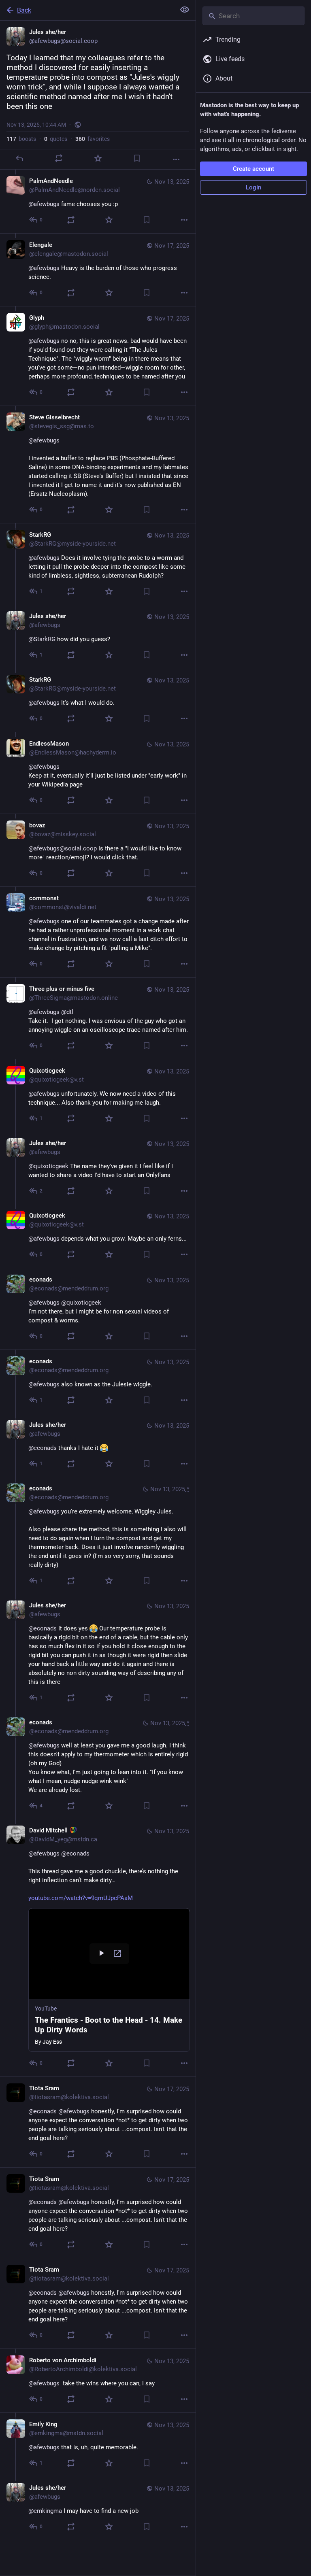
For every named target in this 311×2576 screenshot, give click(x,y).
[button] (109, 1980)
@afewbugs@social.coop (63, 848)
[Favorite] (98, 158)
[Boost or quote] (59, 158)
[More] (176, 159)
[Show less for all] (185, 10)
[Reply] (19, 158)
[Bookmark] (137, 158)
